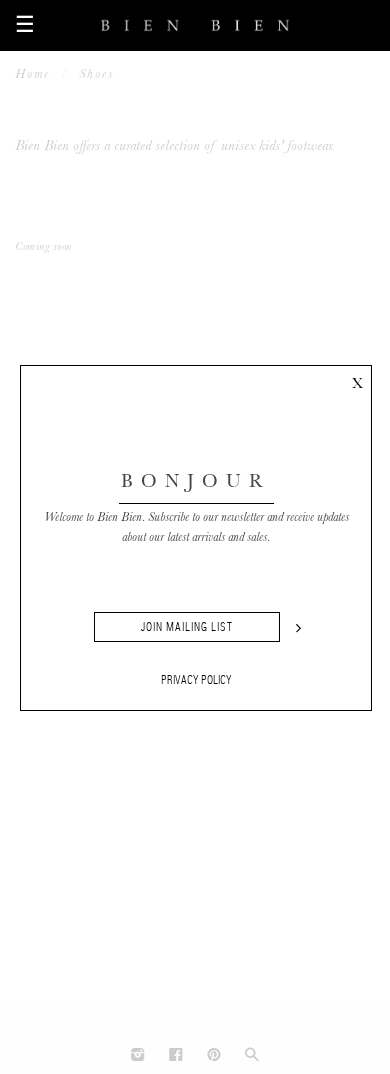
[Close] (357, 380)
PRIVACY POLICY (196, 680)
